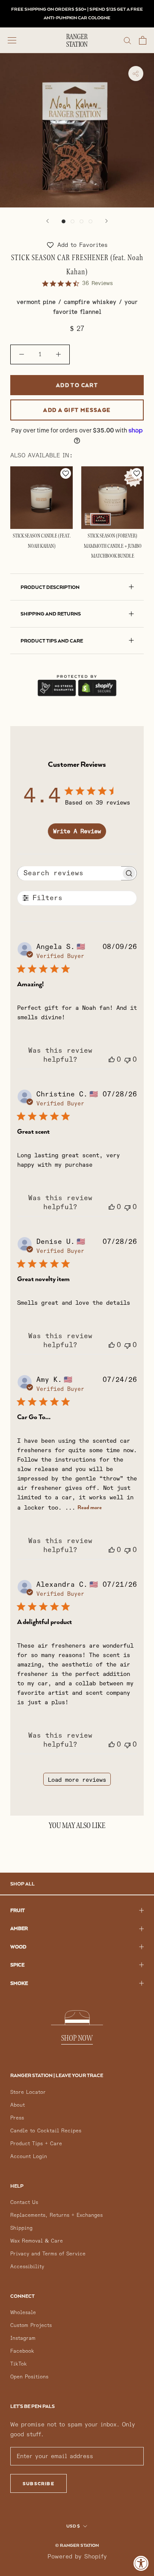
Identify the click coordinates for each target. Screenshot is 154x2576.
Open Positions (29, 2377)
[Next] (107, 221)
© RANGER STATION (77, 2545)
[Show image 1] (64, 221)
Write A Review (77, 831)
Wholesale (23, 2313)
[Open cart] (143, 40)
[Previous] (47, 221)
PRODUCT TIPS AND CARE (52, 641)
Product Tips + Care (36, 2144)
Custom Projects (31, 2325)
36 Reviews (98, 283)
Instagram (23, 2338)
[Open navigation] (12, 40)
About (18, 2105)
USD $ (73, 2526)
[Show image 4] (90, 221)
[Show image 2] (73, 221)
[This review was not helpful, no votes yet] (127, 1060)
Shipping (21, 2228)
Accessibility (27, 2267)
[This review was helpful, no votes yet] (112, 1060)
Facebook (22, 2351)
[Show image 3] (81, 221)
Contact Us (24, 2202)
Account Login (29, 2157)
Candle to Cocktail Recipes (46, 2131)
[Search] (127, 40)
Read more (90, 1507)
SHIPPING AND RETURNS (51, 614)
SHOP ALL (22, 1884)
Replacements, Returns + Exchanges (56, 2215)
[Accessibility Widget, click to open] (141, 2563)
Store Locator (28, 2092)
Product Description (50, 587)
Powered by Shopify (77, 2556)
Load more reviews (77, 1780)
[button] (77, 245)
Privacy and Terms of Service (48, 2254)
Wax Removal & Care (37, 2241)
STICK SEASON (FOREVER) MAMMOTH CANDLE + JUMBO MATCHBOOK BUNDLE (113, 546)
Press (17, 2118)
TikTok (19, 2364)
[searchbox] (70, 873)
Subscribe (38, 2483)
